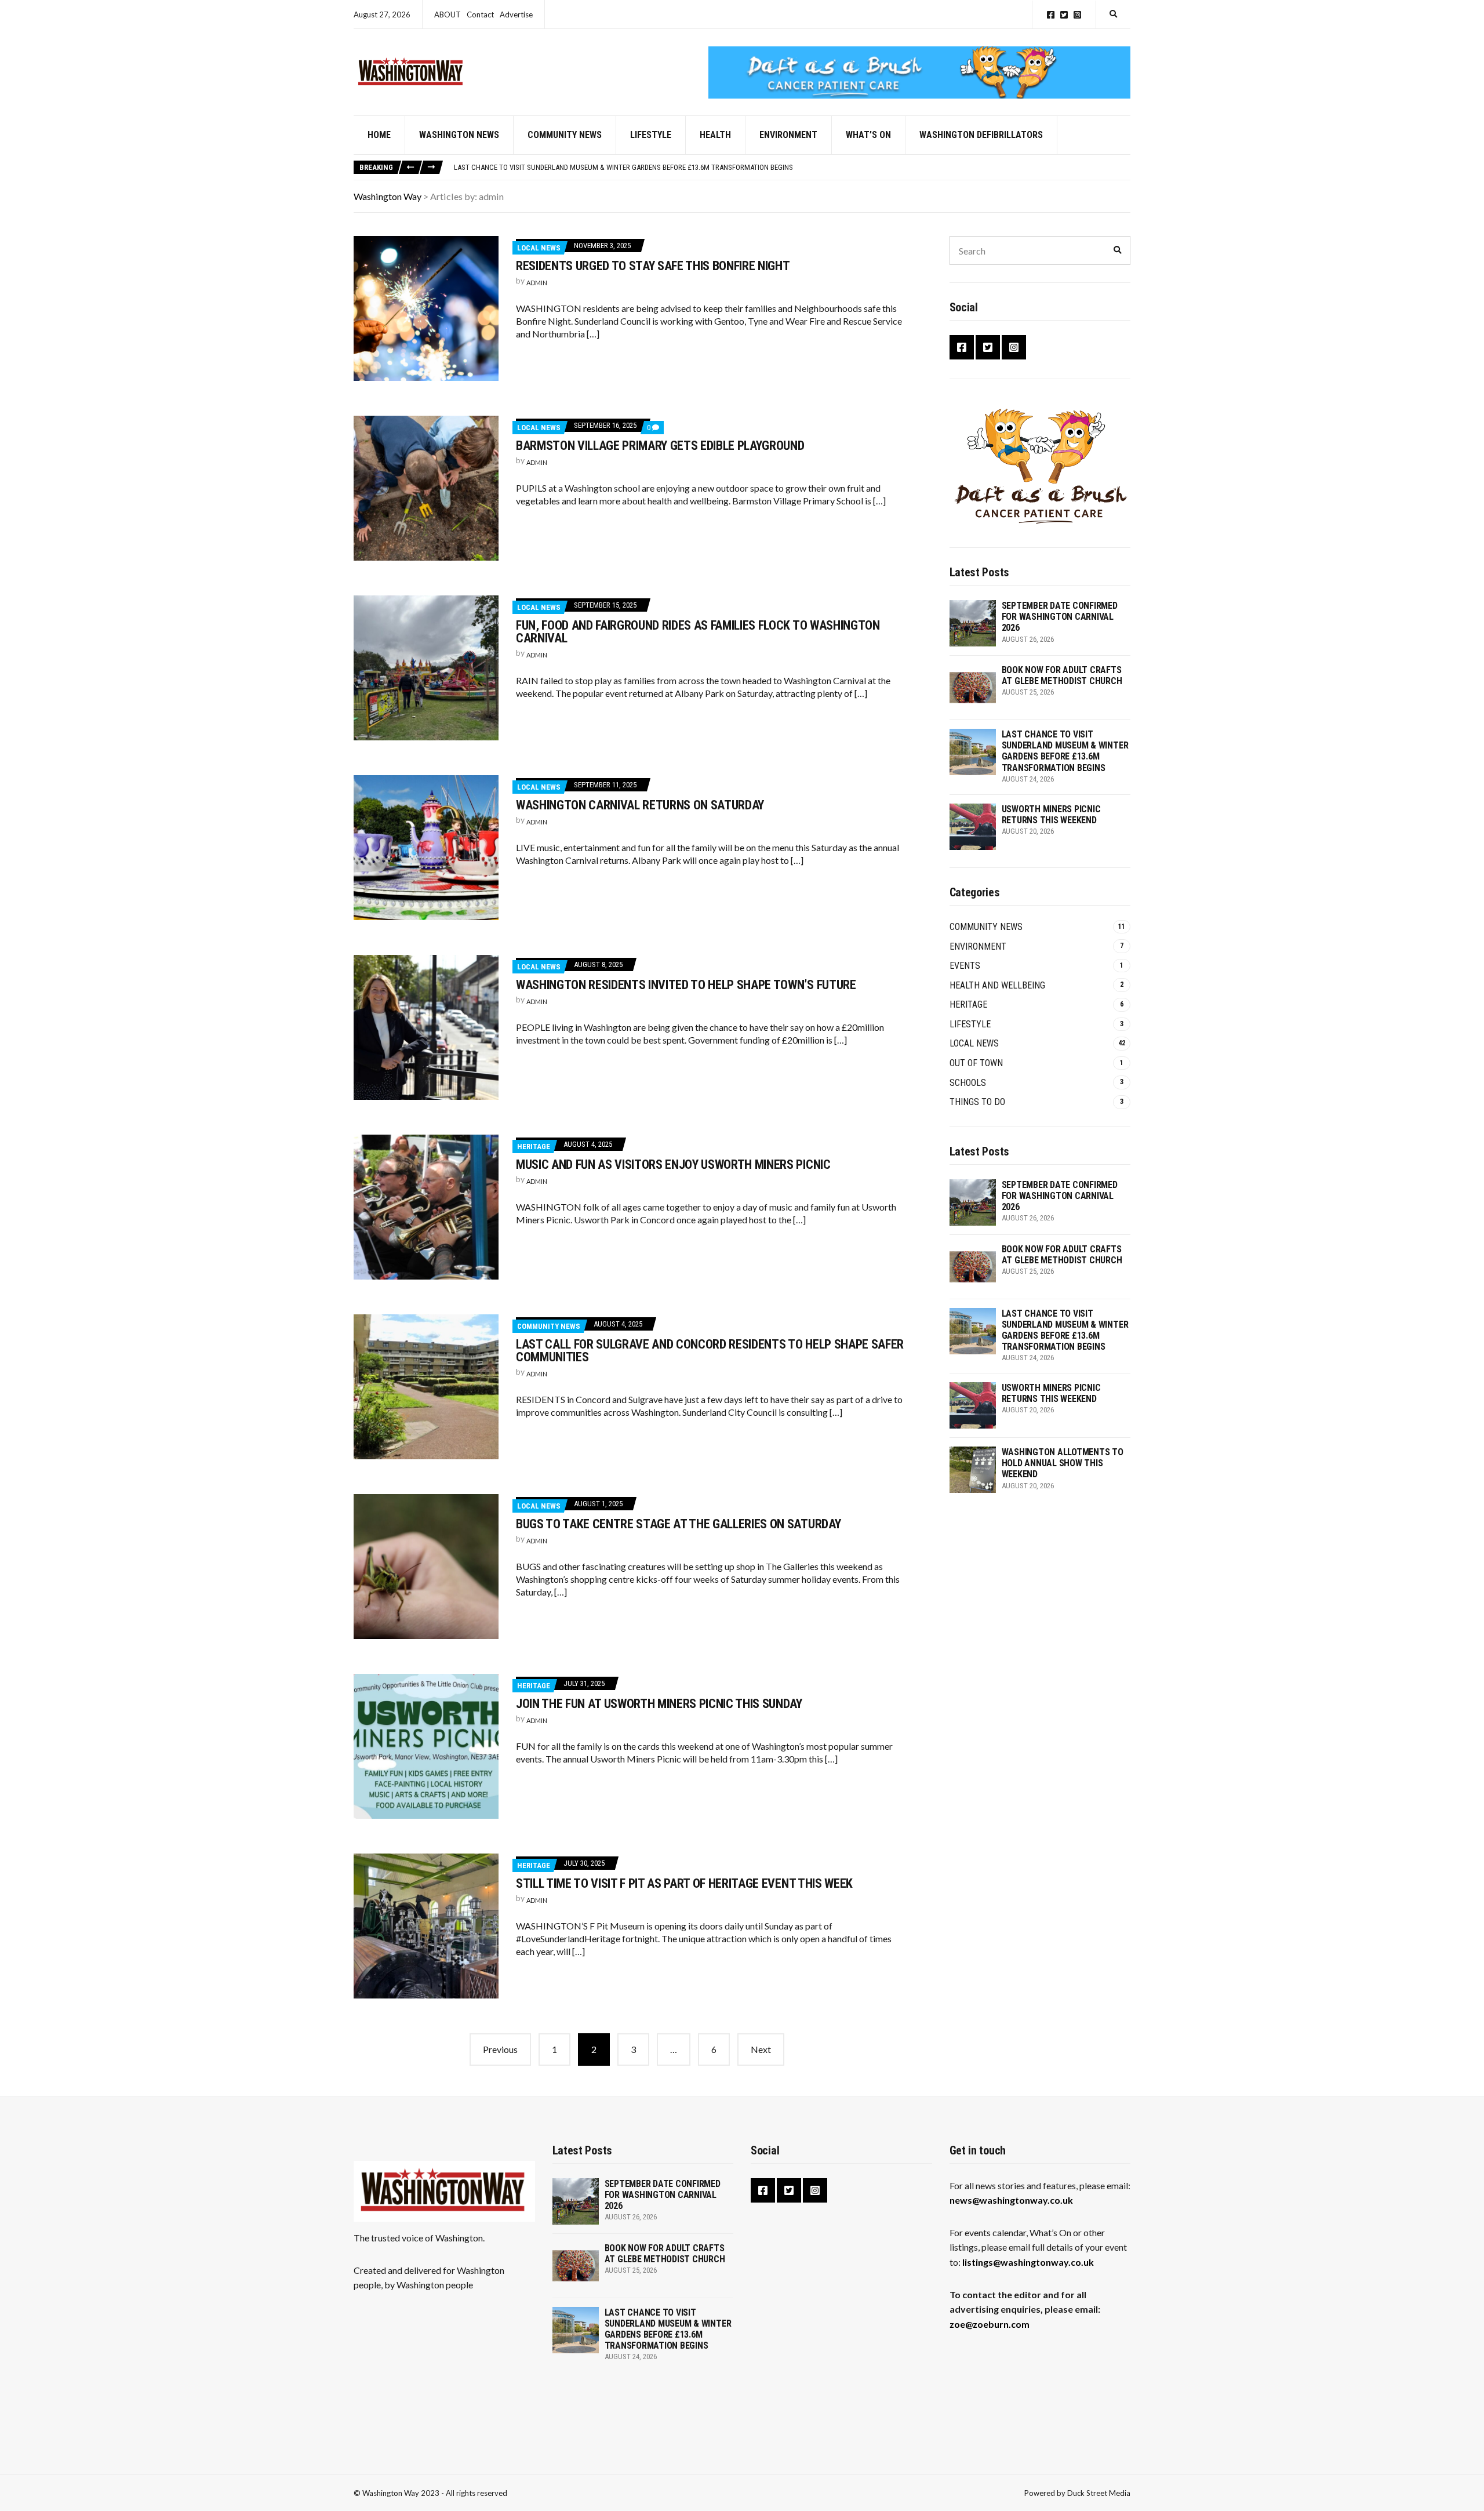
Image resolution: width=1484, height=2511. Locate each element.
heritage (534, 1147)
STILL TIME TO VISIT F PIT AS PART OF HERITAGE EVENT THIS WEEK (684, 1883)
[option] (792, 168)
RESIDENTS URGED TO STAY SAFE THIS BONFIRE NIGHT (653, 266)
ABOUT (448, 14)
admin (537, 283)
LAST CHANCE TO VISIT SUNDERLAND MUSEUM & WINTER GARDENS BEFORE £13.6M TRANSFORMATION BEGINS (623, 167)
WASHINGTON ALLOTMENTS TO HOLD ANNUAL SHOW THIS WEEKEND (1063, 1463)
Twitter (1064, 15)
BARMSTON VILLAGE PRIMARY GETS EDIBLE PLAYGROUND (660, 446)
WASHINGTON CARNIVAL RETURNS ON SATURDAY (640, 805)
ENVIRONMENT (788, 135)
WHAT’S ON (868, 135)
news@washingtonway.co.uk (1011, 2200)
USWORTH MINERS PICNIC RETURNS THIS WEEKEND (1051, 815)
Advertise (516, 14)
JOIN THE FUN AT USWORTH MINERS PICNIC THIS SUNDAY (659, 1704)
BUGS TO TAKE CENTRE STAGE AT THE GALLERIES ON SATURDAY (678, 1524)
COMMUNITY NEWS (565, 135)
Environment (978, 946)
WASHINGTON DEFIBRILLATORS (981, 135)
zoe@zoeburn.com (990, 2324)
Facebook (1051, 15)
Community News (549, 1326)
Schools (968, 1083)
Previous (500, 2049)
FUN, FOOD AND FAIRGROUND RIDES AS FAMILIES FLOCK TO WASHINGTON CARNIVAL (698, 632)
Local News (539, 248)
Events (965, 966)
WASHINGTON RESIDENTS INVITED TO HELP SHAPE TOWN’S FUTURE (686, 985)
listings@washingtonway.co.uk (1028, 2262)
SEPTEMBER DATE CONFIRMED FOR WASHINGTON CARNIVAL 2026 (1060, 617)
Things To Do (977, 1102)
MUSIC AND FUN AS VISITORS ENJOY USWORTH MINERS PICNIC (673, 1164)
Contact (480, 14)
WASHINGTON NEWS (459, 135)
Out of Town (976, 1063)
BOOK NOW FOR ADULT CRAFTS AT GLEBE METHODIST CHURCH (1062, 675)
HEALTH (715, 135)
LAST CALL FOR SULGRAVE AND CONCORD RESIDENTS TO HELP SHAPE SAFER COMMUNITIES (710, 1351)
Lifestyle (970, 1024)
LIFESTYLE (651, 135)
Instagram (1077, 15)
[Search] (1118, 250)
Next (761, 2049)
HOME (379, 135)
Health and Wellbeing (997, 985)
